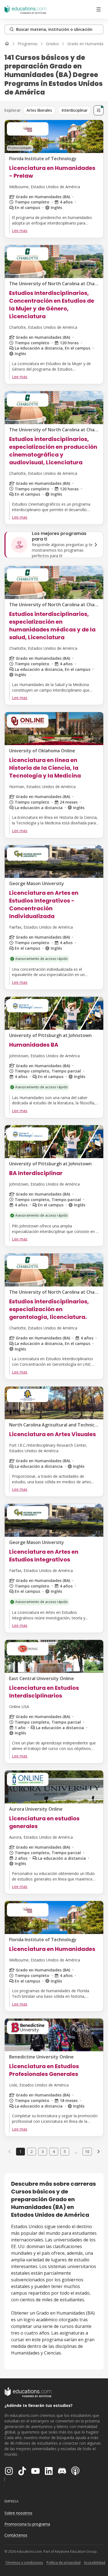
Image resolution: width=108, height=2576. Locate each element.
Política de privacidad (64, 2563)
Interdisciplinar (74, 110)
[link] (99, 2152)
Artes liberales (39, 110)
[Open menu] (99, 9)
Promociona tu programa (27, 2524)
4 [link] (54, 2151)
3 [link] (43, 2151)
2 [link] (32, 2151)
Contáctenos (16, 2535)
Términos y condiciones (24, 2563)
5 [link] (65, 2151)
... (76, 2152)
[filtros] (99, 110)
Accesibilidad (95, 2563)
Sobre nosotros (18, 2513)
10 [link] (87, 2151)
